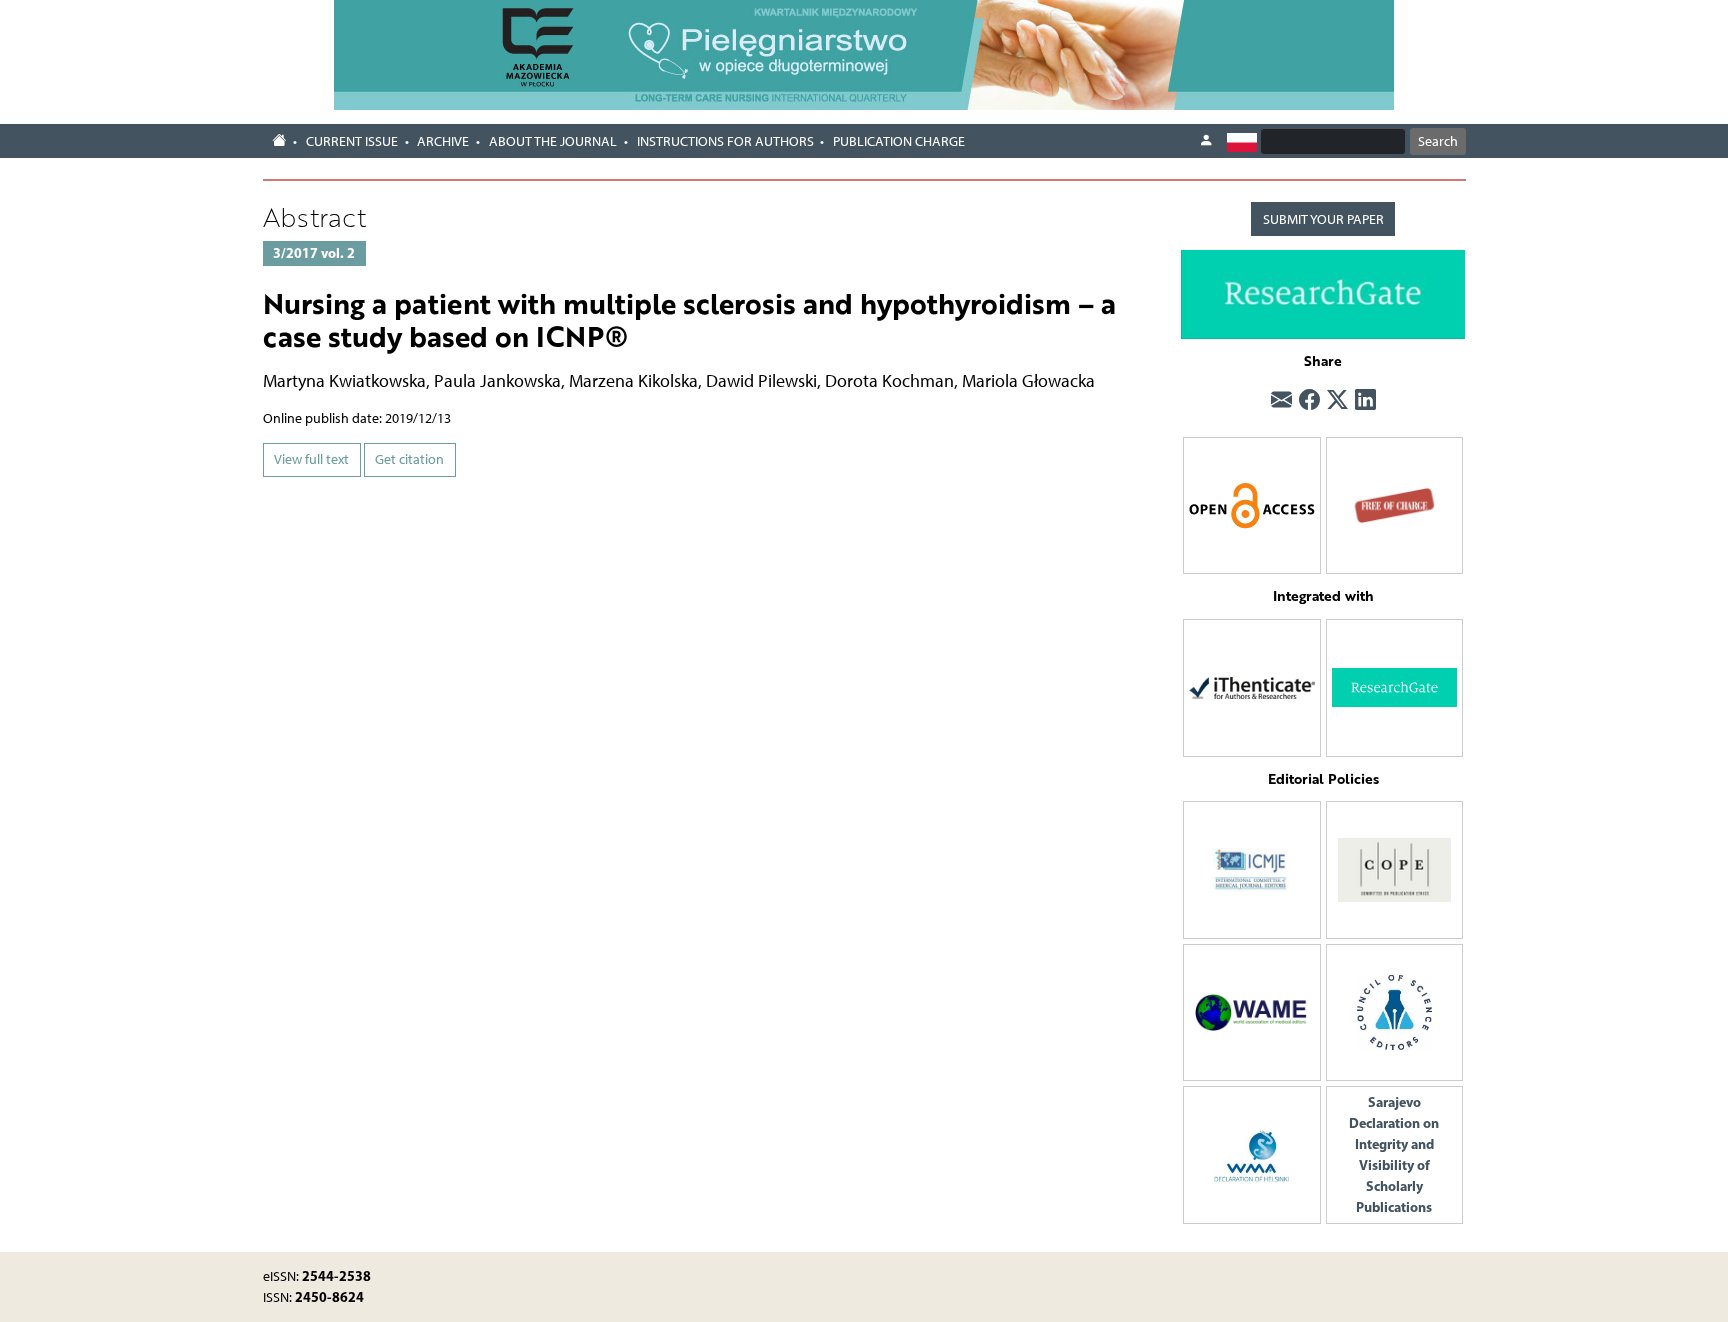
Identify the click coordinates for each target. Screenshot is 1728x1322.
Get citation (409, 459)
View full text (311, 459)
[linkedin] (1365, 400)
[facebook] (1309, 400)
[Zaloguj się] (1206, 141)
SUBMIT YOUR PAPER (1323, 219)
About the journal (553, 141)
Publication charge (899, 141)
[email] (1281, 400)
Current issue (352, 141)
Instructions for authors (725, 141)
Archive (443, 141)
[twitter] (1337, 400)
